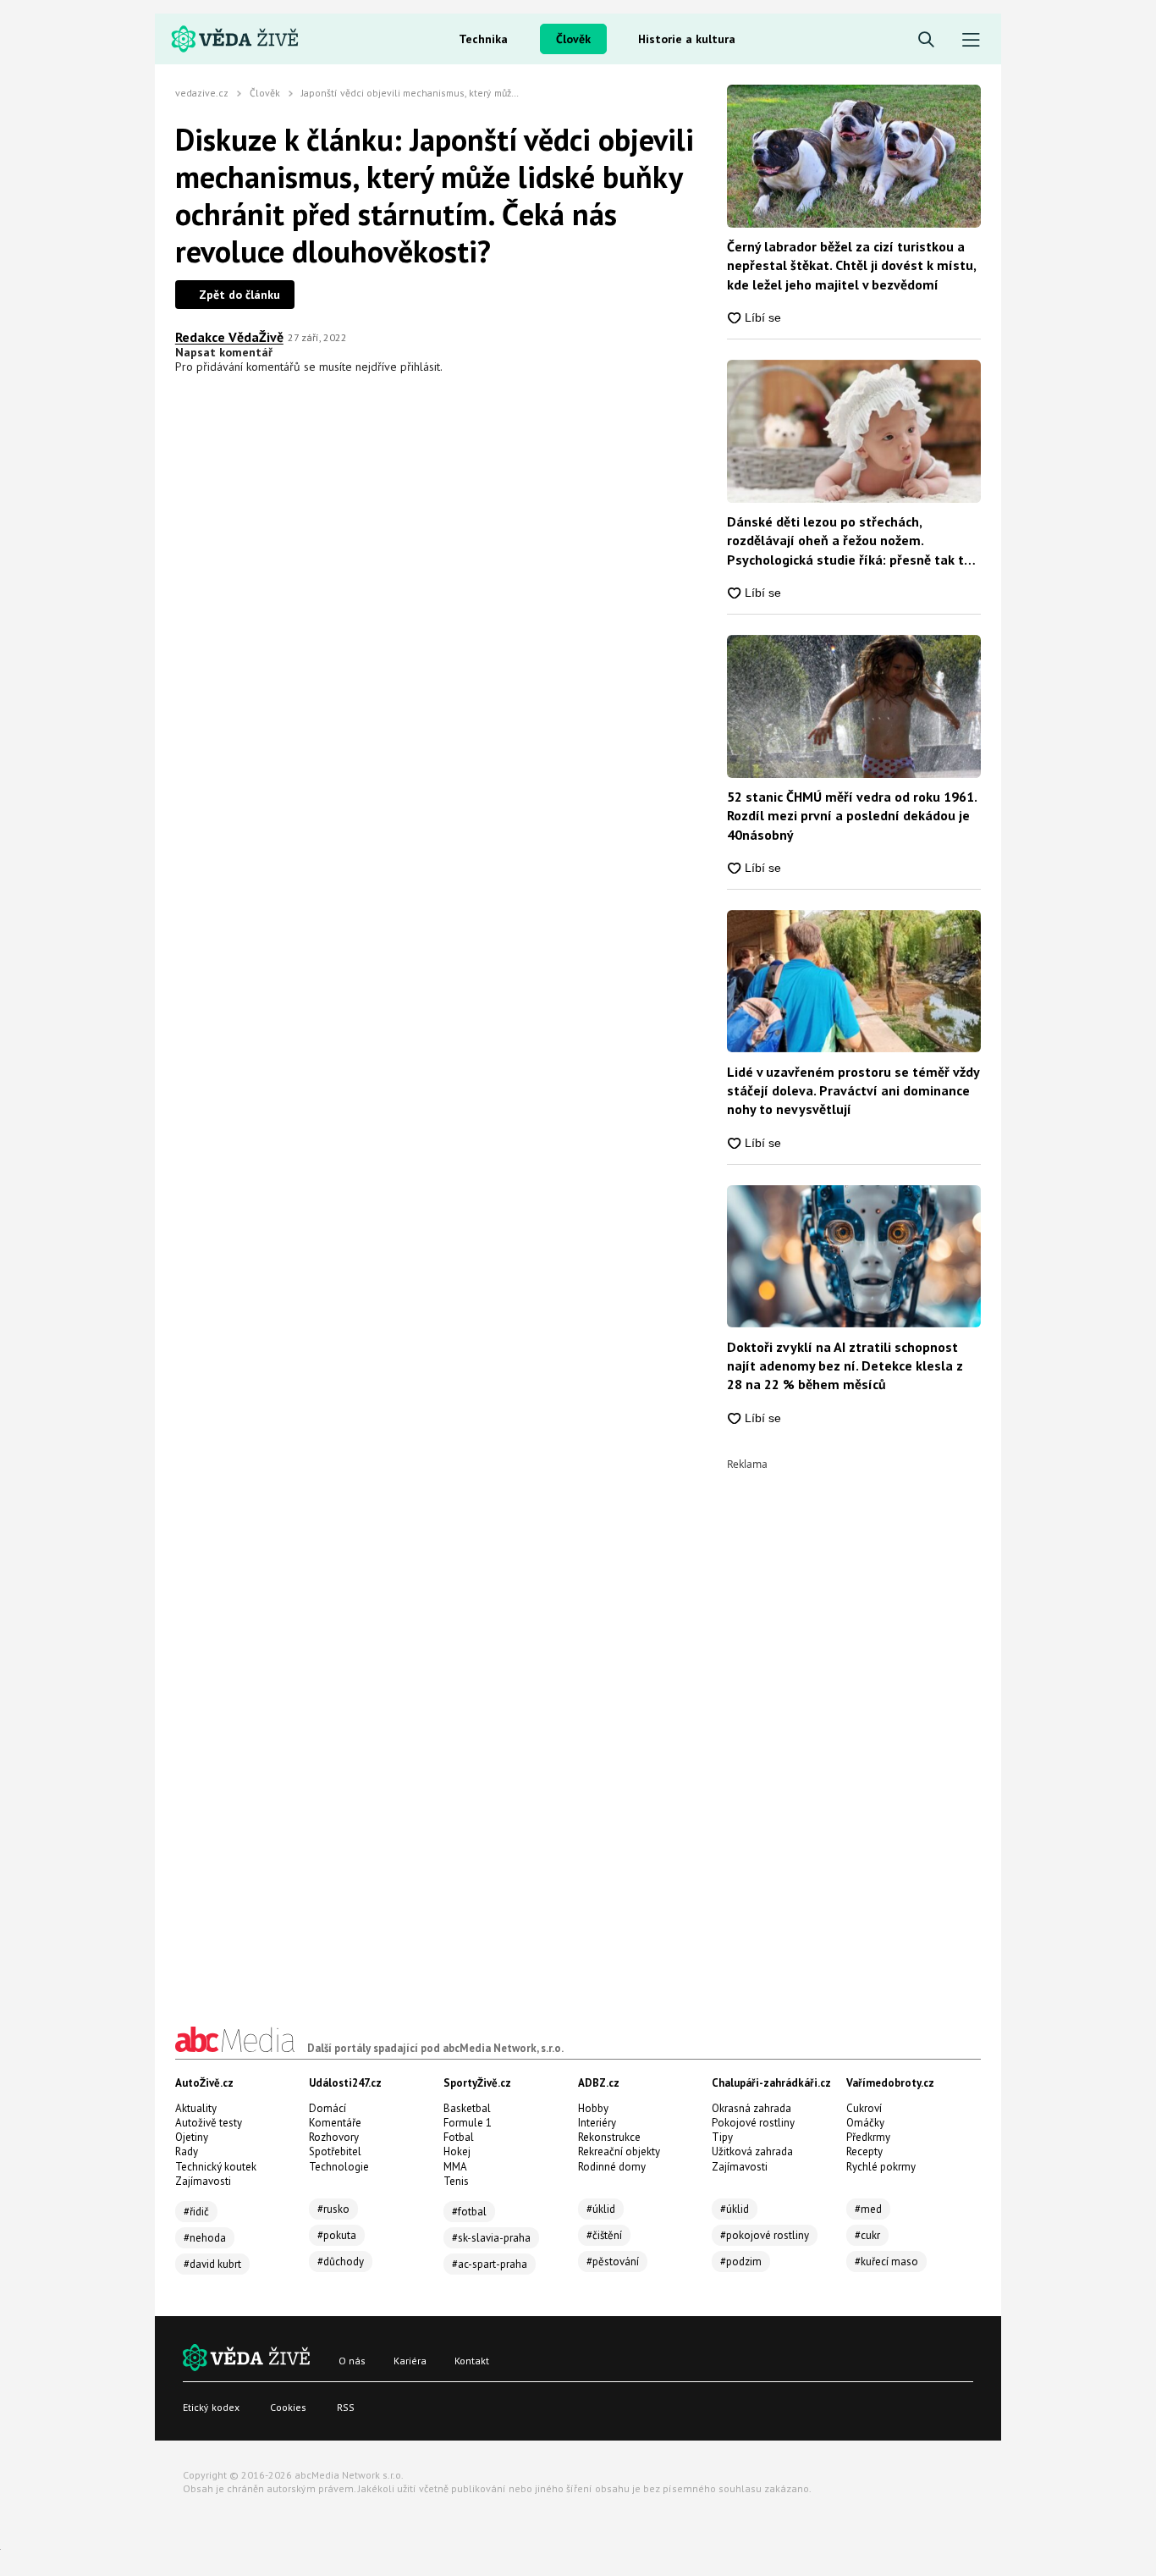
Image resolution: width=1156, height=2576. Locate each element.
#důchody (341, 2262)
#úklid (601, 2209)
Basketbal (467, 2108)
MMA (455, 2167)
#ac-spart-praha (490, 2264)
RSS (346, 2407)
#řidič (196, 2212)
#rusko (333, 2209)
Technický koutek (216, 2167)
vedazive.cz (202, 93)
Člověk (573, 39)
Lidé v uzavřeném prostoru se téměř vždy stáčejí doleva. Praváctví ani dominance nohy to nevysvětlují (853, 1091)
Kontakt (472, 2361)
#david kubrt (212, 2264)
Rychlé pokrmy (881, 2167)
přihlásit (420, 367)
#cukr (867, 2235)
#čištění (604, 2235)
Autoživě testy (209, 2123)
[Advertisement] (854, 1724)
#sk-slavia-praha (491, 2238)
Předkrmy (868, 2137)
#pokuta (337, 2235)
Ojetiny (192, 2137)
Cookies (288, 2407)
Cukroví (864, 2108)
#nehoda (205, 2238)
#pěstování (613, 2262)
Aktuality (196, 2108)
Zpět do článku (239, 295)
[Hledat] (926, 40)
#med (868, 2209)
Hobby (593, 2108)
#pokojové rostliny (765, 2235)
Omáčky (865, 2123)
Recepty (864, 2151)
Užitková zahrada (752, 2151)
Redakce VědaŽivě (229, 337)
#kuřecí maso (886, 2262)
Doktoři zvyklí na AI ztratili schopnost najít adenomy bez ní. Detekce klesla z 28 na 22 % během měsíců (845, 1366)
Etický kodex (211, 2407)
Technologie (339, 2167)
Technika (483, 39)
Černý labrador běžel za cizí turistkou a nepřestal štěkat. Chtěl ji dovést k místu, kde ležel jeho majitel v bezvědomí (851, 265)
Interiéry (597, 2123)
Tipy (722, 2137)
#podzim (741, 2262)
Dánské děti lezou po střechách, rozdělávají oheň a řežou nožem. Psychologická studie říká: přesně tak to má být (849, 541)
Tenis (456, 2181)
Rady (187, 2151)
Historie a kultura (687, 39)
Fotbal (459, 2137)
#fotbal (469, 2212)
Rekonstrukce (609, 2137)
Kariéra (410, 2361)
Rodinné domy (612, 2167)
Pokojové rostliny (753, 2123)
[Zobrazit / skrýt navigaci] (971, 40)
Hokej (457, 2151)
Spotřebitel (335, 2151)
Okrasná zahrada (751, 2108)
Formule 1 (468, 2123)
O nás (352, 2361)
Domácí (328, 2108)
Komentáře (335, 2123)
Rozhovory (334, 2137)
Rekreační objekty (619, 2151)
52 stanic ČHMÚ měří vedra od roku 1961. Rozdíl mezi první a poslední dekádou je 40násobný (852, 816)
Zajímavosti (203, 2181)
